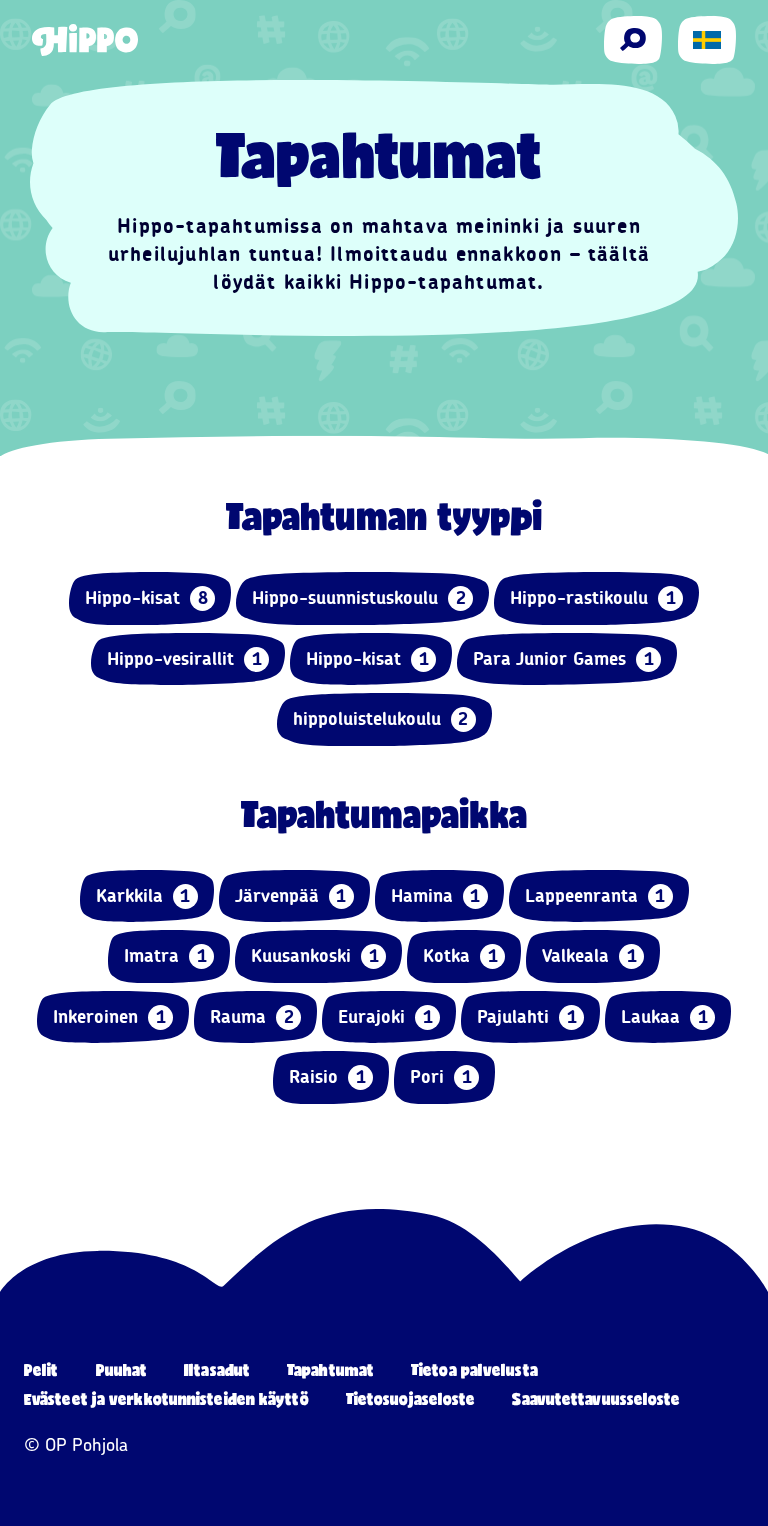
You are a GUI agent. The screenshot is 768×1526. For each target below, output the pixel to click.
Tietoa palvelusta (474, 1369)
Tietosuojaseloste (411, 1398)
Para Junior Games (563, 659)
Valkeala (589, 956)
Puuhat (122, 1369)
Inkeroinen (109, 1017)
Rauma (252, 1017)
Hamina (436, 896)
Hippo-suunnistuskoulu (359, 598)
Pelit (41, 1369)
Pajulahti (527, 1017)
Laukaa (664, 1017)
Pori (441, 1077)
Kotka (460, 956)
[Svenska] (707, 40)
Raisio (327, 1077)
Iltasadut (217, 1369)
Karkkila (143, 896)
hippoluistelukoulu (381, 719)
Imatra (165, 956)
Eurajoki (385, 1017)
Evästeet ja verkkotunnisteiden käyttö (166, 1398)
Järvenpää (291, 896)
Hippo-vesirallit (184, 659)
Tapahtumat (330, 1369)
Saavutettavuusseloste (596, 1398)
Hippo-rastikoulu (593, 598)
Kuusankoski (315, 956)
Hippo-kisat (146, 598)
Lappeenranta (595, 896)
